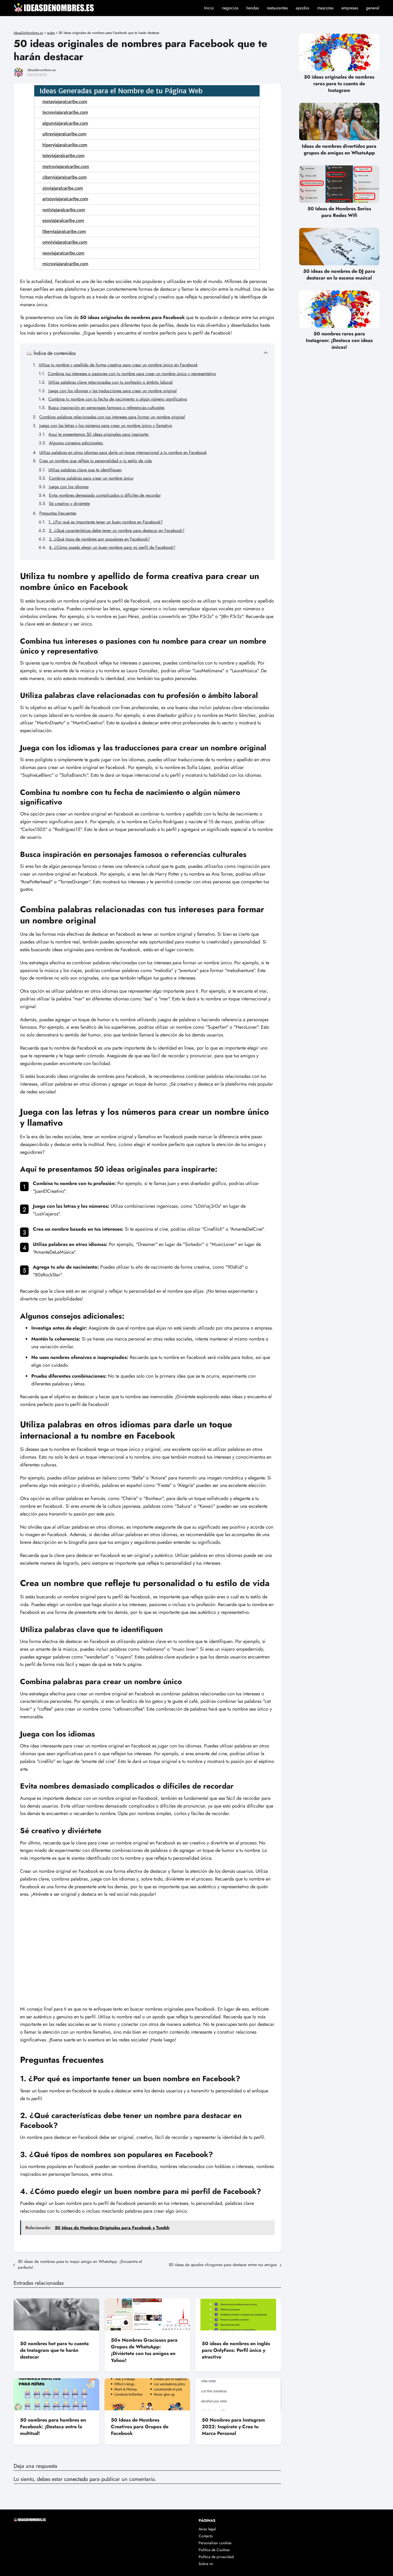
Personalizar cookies (215, 2543)
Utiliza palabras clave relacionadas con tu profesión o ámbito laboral (111, 382)
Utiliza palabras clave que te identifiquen (85, 470)
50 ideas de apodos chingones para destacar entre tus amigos (223, 2265)
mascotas (325, 8)
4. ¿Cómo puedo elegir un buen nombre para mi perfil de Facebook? (112, 547)
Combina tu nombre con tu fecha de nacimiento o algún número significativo (118, 399)
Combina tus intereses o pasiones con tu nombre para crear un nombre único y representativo (132, 374)
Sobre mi (206, 2564)
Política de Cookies (214, 2550)
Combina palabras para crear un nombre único (91, 478)
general (373, 8)
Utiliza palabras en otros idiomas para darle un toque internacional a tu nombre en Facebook (123, 452)
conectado (76, 2479)
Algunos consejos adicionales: (76, 443)
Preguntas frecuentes (58, 513)
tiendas (253, 8)
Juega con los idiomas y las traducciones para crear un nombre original (113, 391)
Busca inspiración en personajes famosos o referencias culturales (106, 408)
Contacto (206, 2536)
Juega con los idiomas (69, 487)
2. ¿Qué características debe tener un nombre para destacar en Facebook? (117, 531)
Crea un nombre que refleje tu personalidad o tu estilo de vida (96, 461)
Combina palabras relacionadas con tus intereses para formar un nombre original (112, 417)
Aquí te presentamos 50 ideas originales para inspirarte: (99, 434)
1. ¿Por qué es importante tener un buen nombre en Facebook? (106, 522)
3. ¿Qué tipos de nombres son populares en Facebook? (99, 539)
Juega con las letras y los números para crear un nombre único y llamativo (106, 426)
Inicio (209, 8)
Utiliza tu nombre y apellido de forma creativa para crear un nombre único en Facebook (118, 365)
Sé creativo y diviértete (69, 504)
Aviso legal (207, 2529)
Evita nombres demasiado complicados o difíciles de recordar (105, 495)
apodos (302, 8)
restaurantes (277, 8)
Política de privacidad (216, 2557)
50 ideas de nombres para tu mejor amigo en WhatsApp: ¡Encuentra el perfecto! (80, 2264)
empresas (350, 8)
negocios (230, 8)
